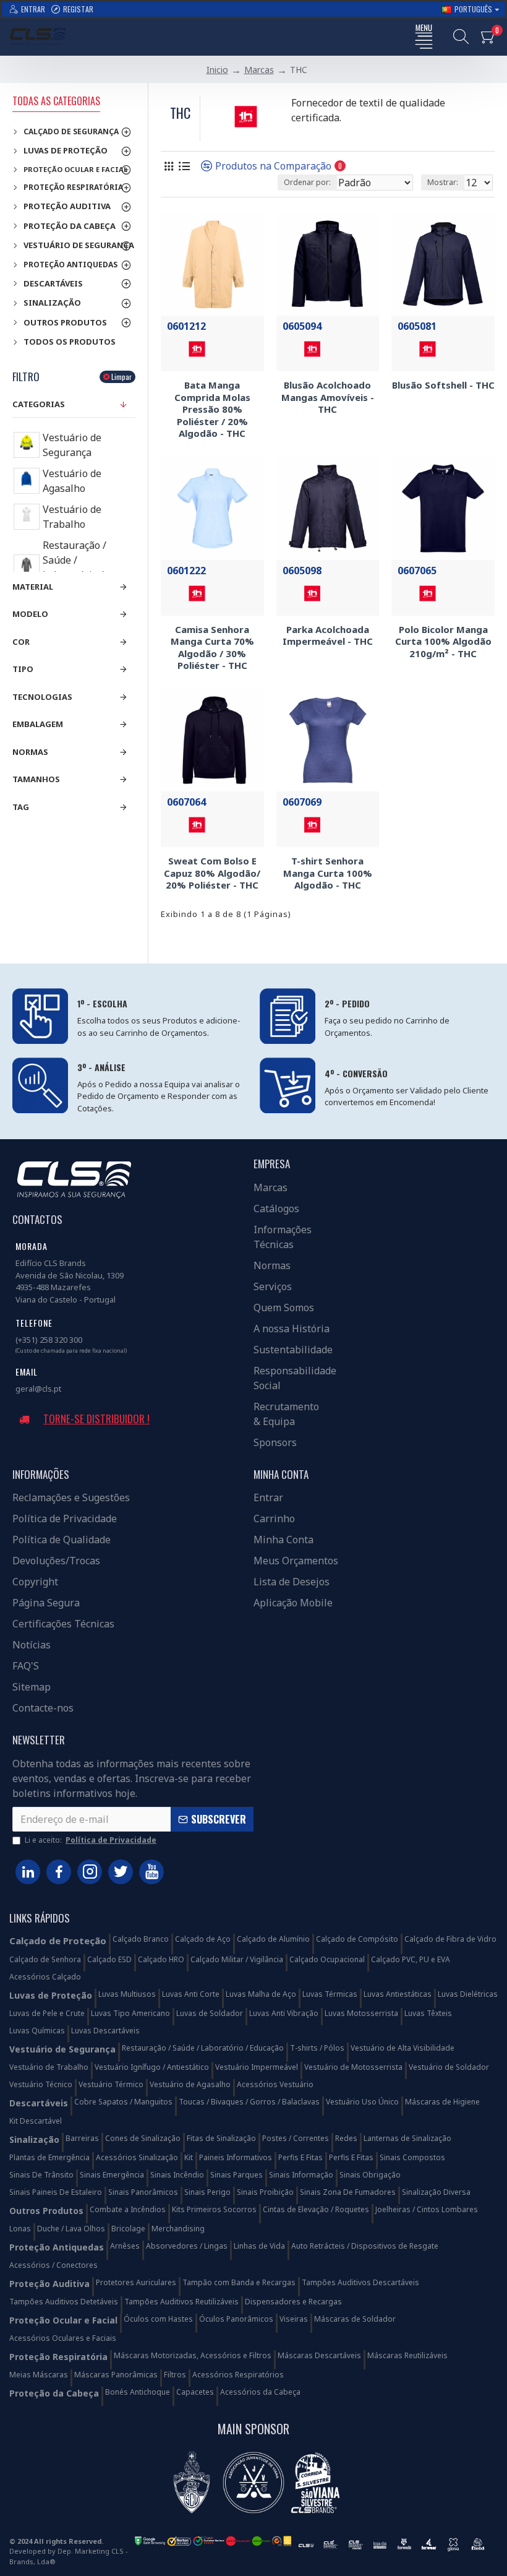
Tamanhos (36, 779)
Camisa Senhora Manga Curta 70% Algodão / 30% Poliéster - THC (212, 648)
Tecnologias (42, 697)
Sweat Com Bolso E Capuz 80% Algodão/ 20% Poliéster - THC (212, 873)
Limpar (121, 377)
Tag (21, 807)
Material (33, 587)
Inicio (217, 70)
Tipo (23, 669)
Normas (30, 752)
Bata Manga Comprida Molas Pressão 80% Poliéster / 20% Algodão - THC (212, 409)
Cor (21, 642)
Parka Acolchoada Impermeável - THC (328, 636)
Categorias (39, 404)
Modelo (30, 614)
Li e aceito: (91, 1840)
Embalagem (38, 724)
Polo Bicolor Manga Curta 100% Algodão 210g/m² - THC (443, 642)
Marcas (259, 70)
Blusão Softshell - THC (443, 385)
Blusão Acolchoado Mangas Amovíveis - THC (328, 397)
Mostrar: (443, 182)
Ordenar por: (307, 182)
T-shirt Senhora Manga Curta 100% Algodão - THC (328, 873)
